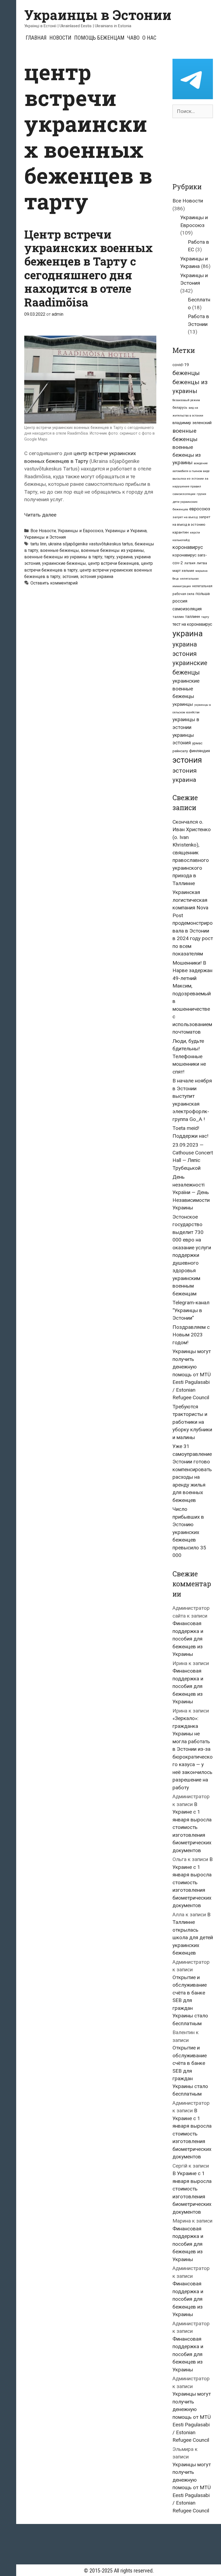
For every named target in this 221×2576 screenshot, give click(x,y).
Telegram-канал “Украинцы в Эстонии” (191, 1310)
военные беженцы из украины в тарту (63, 557)
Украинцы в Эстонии (98, 15)
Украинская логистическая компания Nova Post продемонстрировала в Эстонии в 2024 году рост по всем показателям (193, 923)
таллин (178, 617)
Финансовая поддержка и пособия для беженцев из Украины (188, 1639)
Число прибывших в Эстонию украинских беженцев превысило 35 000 (189, 1532)
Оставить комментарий (54, 583)
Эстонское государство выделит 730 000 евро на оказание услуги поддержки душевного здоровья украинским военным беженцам (192, 1255)
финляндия (200, 751)
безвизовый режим (186, 400)
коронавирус (188, 547)
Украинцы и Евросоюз (80, 531)
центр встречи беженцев (113, 563)
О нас (149, 38)
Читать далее (40, 515)
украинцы (183, 704)
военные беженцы (60, 550)
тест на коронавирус (192, 624)
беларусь (180, 408)
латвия (190, 563)
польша (203, 594)
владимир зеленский (192, 423)
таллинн (193, 617)
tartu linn (38, 544)
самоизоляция (187, 609)
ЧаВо (133, 38)
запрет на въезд (185, 517)
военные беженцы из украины (112, 550)
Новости (60, 38)
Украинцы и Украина (126, 531)
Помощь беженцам (99, 38)
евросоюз (200, 509)
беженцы (186, 373)
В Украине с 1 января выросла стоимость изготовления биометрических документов (192, 1827)
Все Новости (43, 531)
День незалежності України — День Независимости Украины (191, 1192)
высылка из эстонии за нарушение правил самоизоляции (190, 486)
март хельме (183, 571)
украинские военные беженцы (186, 689)
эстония (70, 577)
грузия (201, 494)
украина (125, 557)
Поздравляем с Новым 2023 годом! (191, 1335)
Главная (36, 38)
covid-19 (181, 365)
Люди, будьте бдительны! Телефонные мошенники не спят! (189, 1056)
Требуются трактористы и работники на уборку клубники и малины (192, 1422)
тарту (109, 557)
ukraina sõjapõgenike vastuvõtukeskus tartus (91, 544)
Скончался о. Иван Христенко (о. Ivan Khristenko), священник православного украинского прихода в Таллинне (192, 853)
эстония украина (97, 577)
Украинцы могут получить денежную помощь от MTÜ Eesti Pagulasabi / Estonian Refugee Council (192, 1374)
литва (202, 563)
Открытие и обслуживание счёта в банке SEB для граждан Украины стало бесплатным (190, 2000)
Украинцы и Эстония (45, 537)
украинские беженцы (64, 563)
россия (180, 601)
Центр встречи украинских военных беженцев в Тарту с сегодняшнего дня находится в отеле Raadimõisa (89, 268)
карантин (181, 532)
